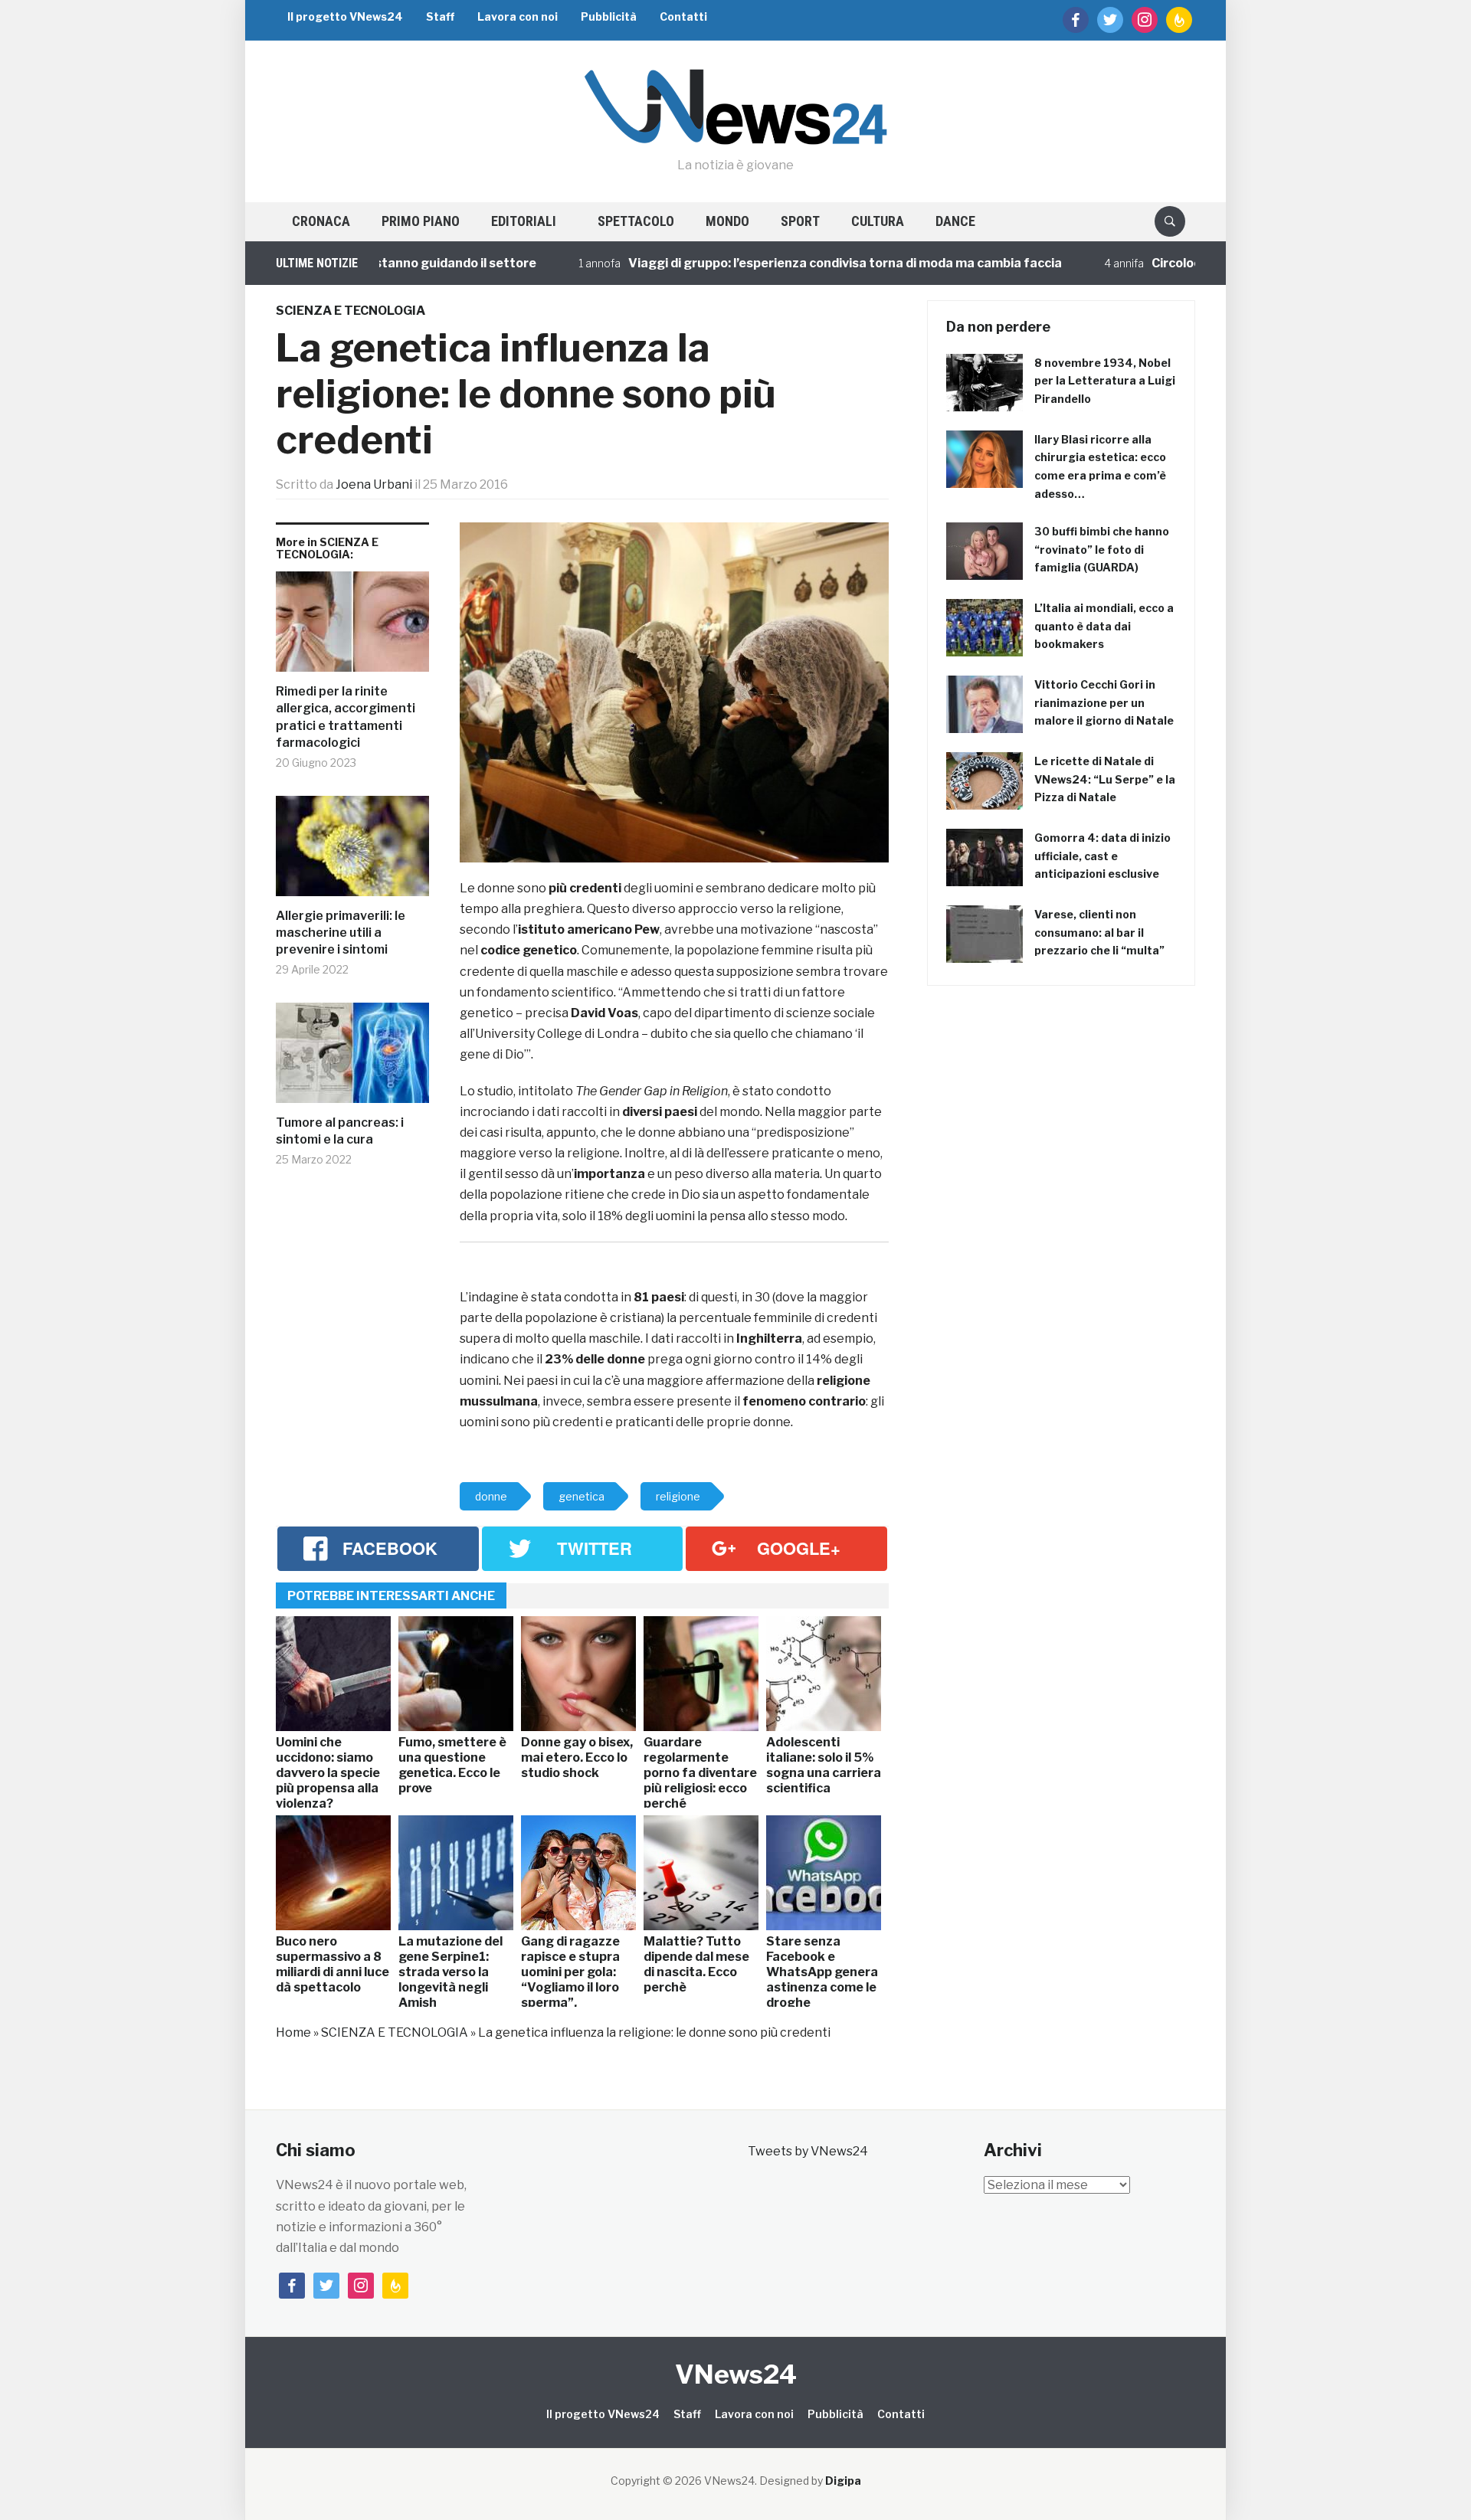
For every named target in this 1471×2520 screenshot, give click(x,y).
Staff (440, 16)
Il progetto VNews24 (345, 16)
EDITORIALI (524, 221)
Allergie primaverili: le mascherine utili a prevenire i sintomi (341, 933)
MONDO (727, 221)
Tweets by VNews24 (808, 2151)
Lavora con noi (518, 16)
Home (293, 2032)
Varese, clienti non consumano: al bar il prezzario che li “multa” (1099, 933)
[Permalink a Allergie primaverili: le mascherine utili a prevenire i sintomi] (352, 852)
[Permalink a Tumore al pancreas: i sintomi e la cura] (352, 1059)
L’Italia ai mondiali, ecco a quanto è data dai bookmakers (1104, 626)
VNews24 (736, 2374)
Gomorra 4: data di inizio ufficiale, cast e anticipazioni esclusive (1102, 856)
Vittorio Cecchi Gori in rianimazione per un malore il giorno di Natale (1104, 703)
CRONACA (321, 221)
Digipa (843, 2481)
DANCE (955, 221)
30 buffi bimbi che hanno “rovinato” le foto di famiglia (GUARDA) (1102, 550)
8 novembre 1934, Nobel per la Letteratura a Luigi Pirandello (1105, 381)
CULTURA (878, 221)
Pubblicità (609, 16)
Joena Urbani (374, 484)
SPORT (800, 221)
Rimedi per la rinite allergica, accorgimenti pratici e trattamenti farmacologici (346, 717)
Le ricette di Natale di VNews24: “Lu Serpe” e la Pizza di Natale (1105, 779)
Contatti (683, 16)
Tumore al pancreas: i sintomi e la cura (340, 1131)
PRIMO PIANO (421, 221)
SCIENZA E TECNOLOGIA (351, 311)
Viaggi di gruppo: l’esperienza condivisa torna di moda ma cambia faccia (783, 263)
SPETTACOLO (636, 221)
